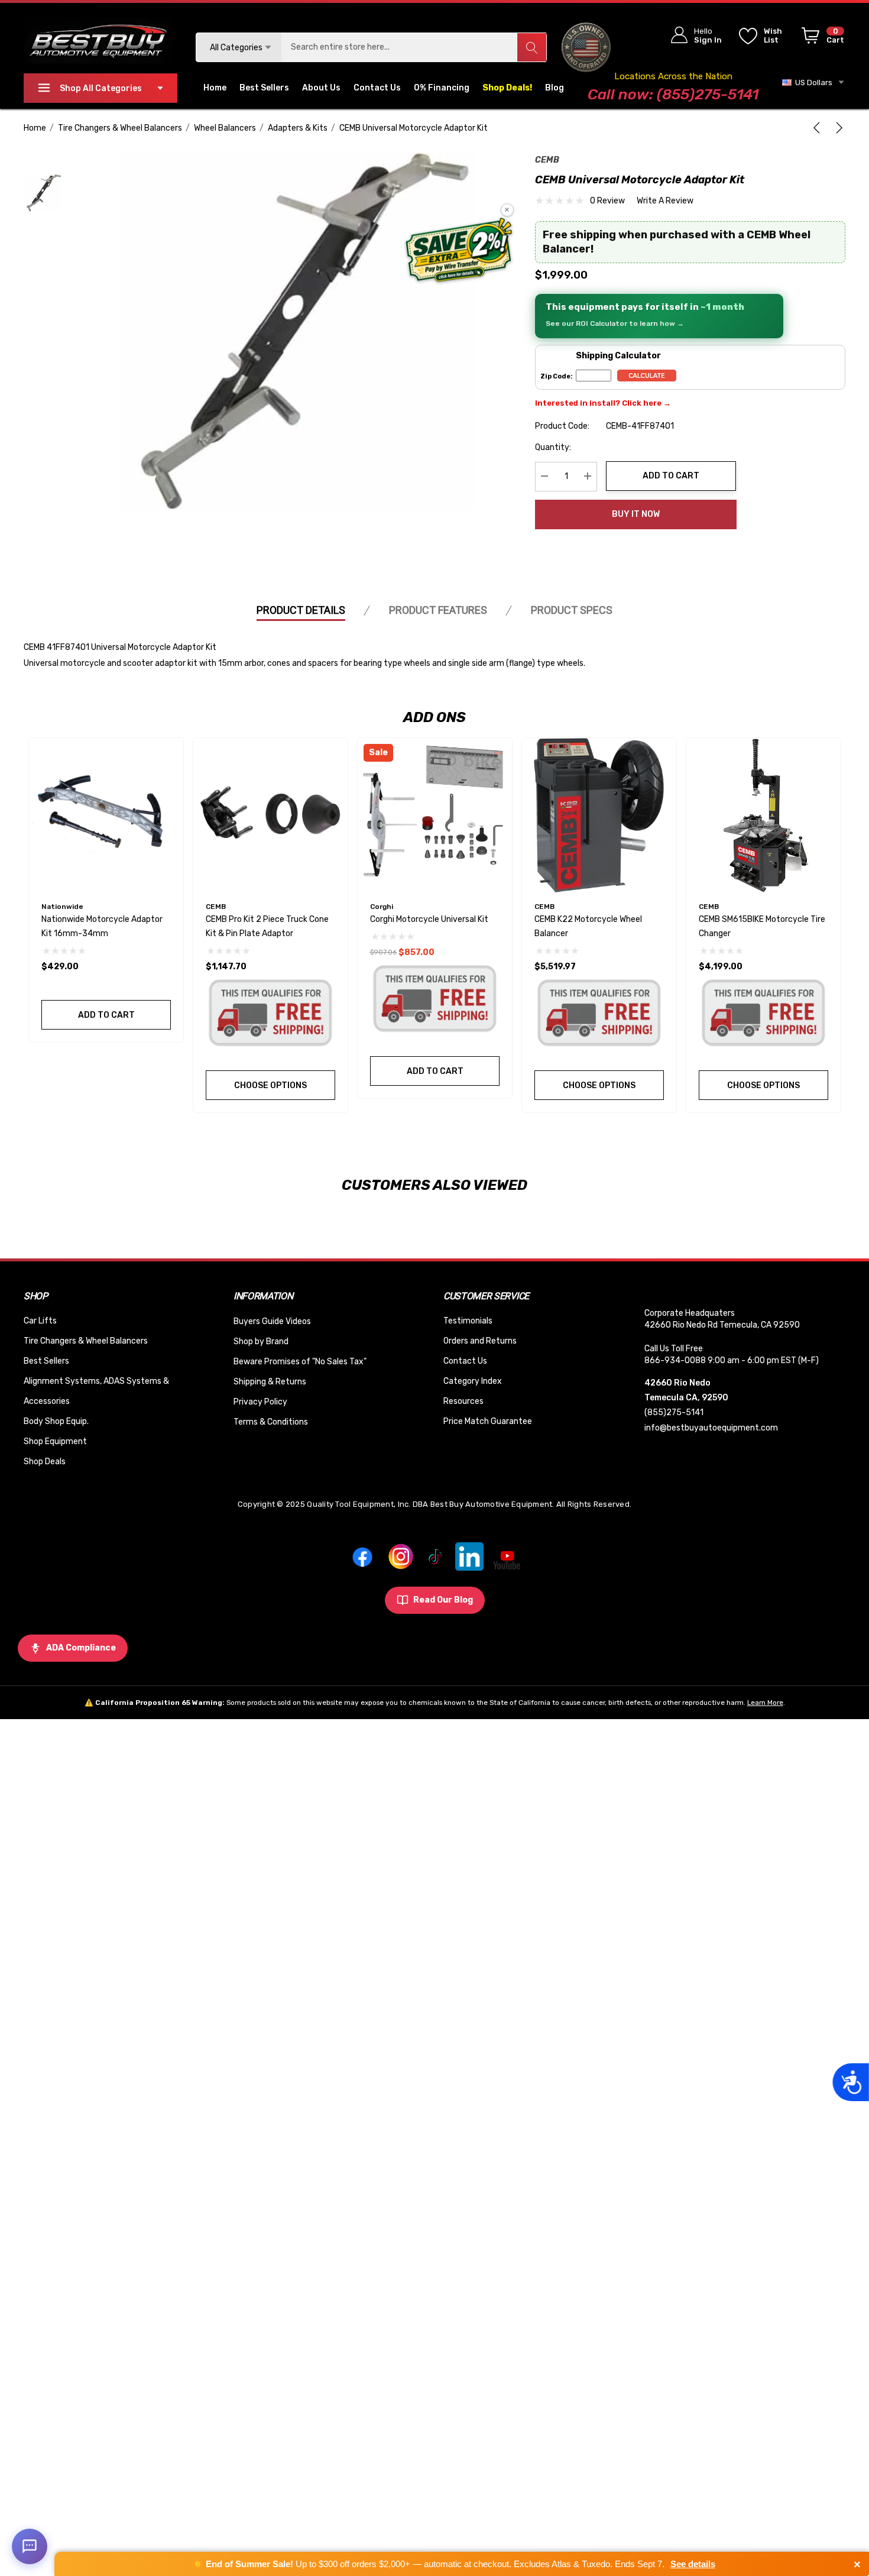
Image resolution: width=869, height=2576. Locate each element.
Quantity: (553, 447)
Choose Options (270, 1085)
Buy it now (636, 514)
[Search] (531, 47)
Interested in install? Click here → (603, 402)
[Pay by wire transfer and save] (459, 251)
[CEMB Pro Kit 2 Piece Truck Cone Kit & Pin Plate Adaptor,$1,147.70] (270, 815)
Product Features (438, 610)
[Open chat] (30, 2546)
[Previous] (819, 128)
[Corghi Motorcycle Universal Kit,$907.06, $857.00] (435, 815)
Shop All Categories (101, 88)
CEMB (547, 160)
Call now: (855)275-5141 (673, 94)
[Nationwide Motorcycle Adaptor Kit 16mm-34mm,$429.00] (106, 815)
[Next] (837, 128)
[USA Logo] (586, 47)
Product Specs (572, 610)
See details (693, 2564)
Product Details (301, 610)
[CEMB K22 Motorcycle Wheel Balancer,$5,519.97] (599, 815)
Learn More (765, 1703)
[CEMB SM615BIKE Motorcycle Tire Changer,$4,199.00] (763, 815)
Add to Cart (671, 476)
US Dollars (812, 82)
